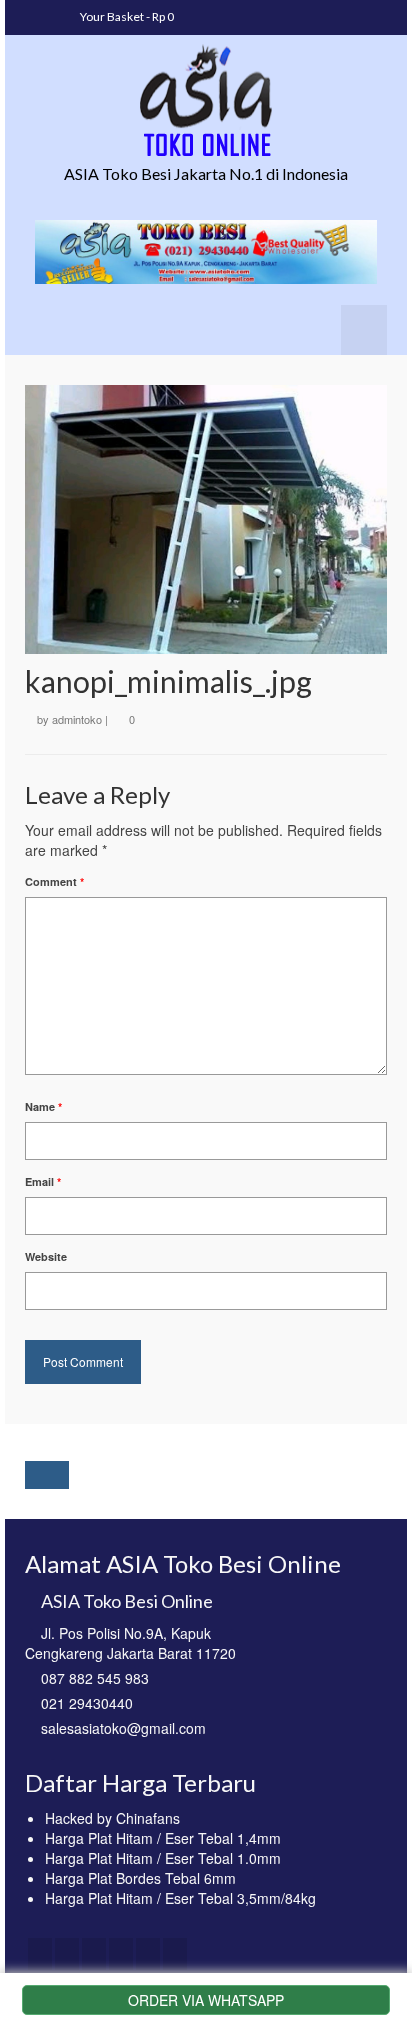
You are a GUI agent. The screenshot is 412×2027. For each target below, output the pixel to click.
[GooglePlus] (121, 1954)
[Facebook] (40, 1954)
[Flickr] (148, 1954)
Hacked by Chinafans (112, 1818)
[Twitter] (67, 1954)
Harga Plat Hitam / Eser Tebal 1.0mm (163, 1858)
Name (43, 1106)
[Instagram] (94, 1954)
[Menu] (364, 330)
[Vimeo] (175, 1954)
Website (46, 1256)
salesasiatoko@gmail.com (123, 1728)
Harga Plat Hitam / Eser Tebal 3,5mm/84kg (180, 1898)
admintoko (77, 719)
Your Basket (126, 16)
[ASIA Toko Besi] (206, 101)
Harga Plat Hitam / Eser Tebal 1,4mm (163, 1838)
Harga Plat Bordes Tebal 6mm (140, 1878)
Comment (54, 881)
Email (43, 1181)
